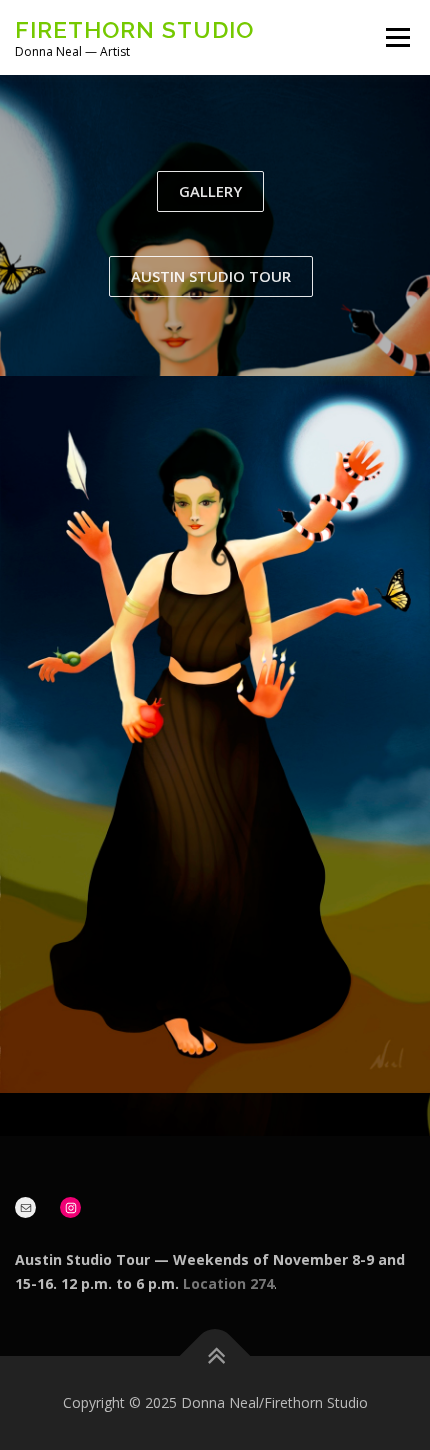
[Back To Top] (215, 1356)
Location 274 (228, 1283)
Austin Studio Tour (211, 276)
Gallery (210, 191)
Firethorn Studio (134, 29)
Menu (396, 37)
